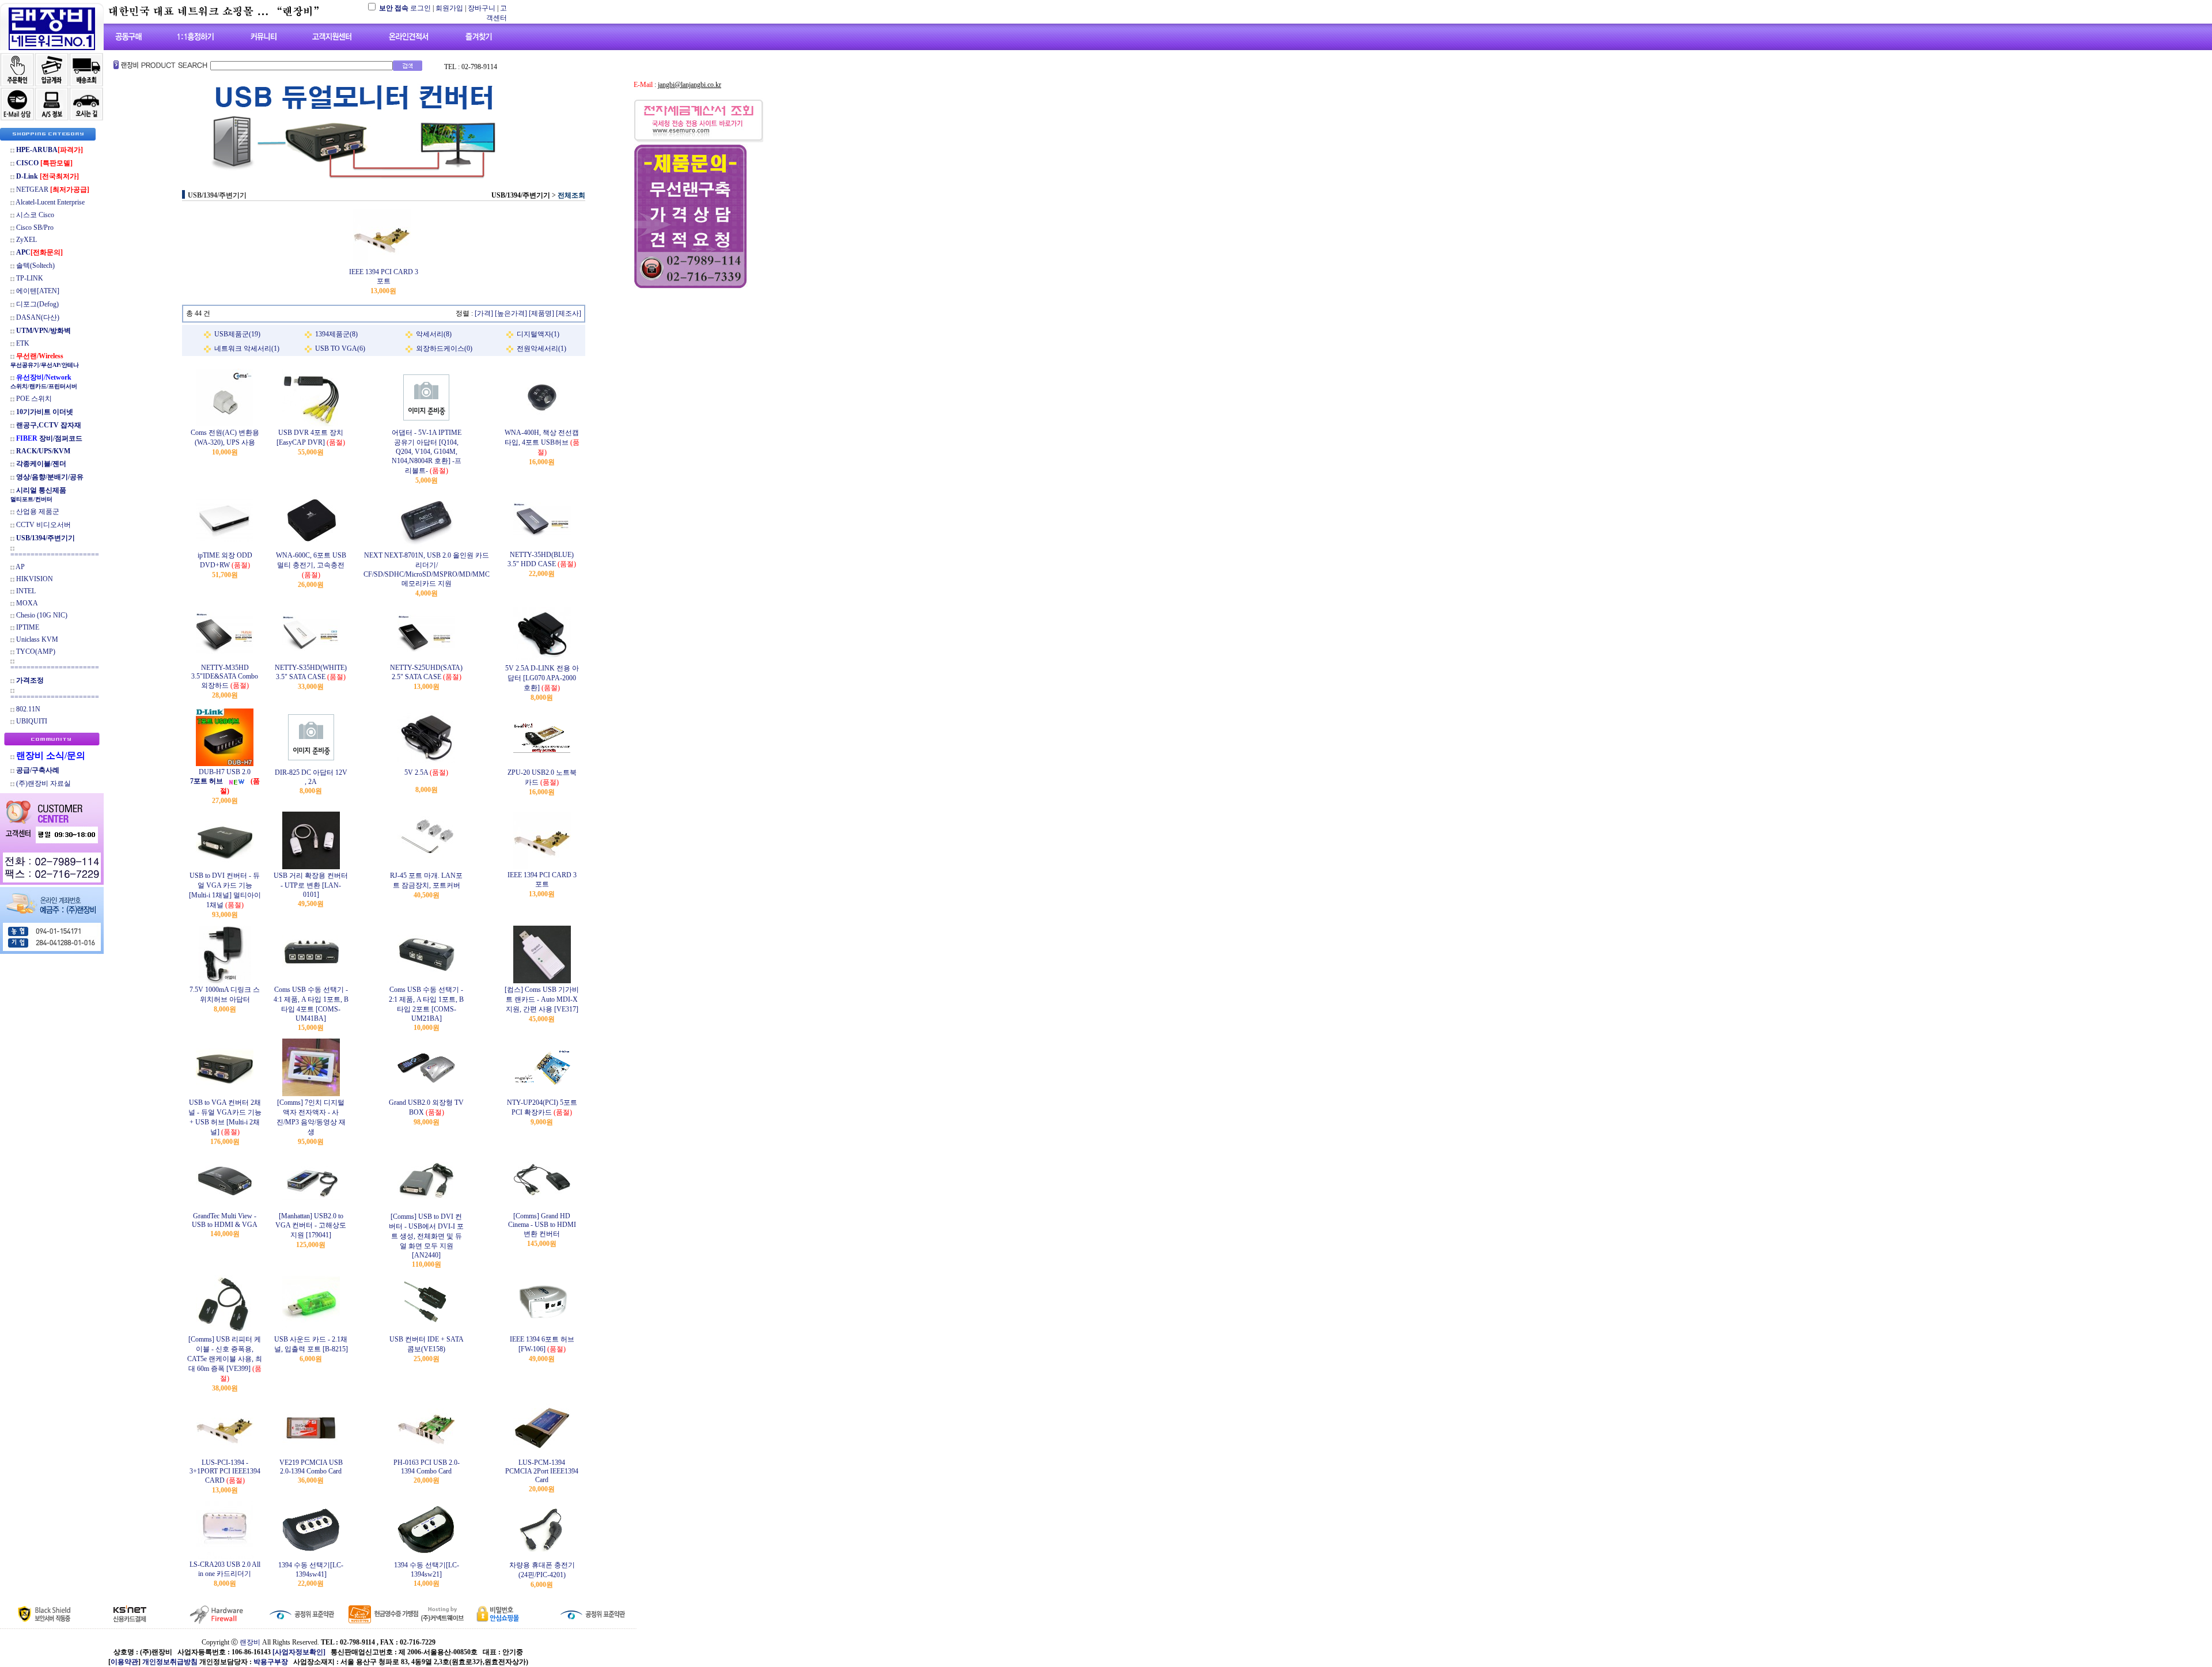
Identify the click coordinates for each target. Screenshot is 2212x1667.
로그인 (421, 8)
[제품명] (541, 313)
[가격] (484, 313)
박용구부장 (271, 1662)
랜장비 (250, 1642)
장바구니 (482, 8)
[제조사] (569, 313)
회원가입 (449, 8)
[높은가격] (511, 313)
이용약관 (124, 1662)
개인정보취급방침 (170, 1662)
